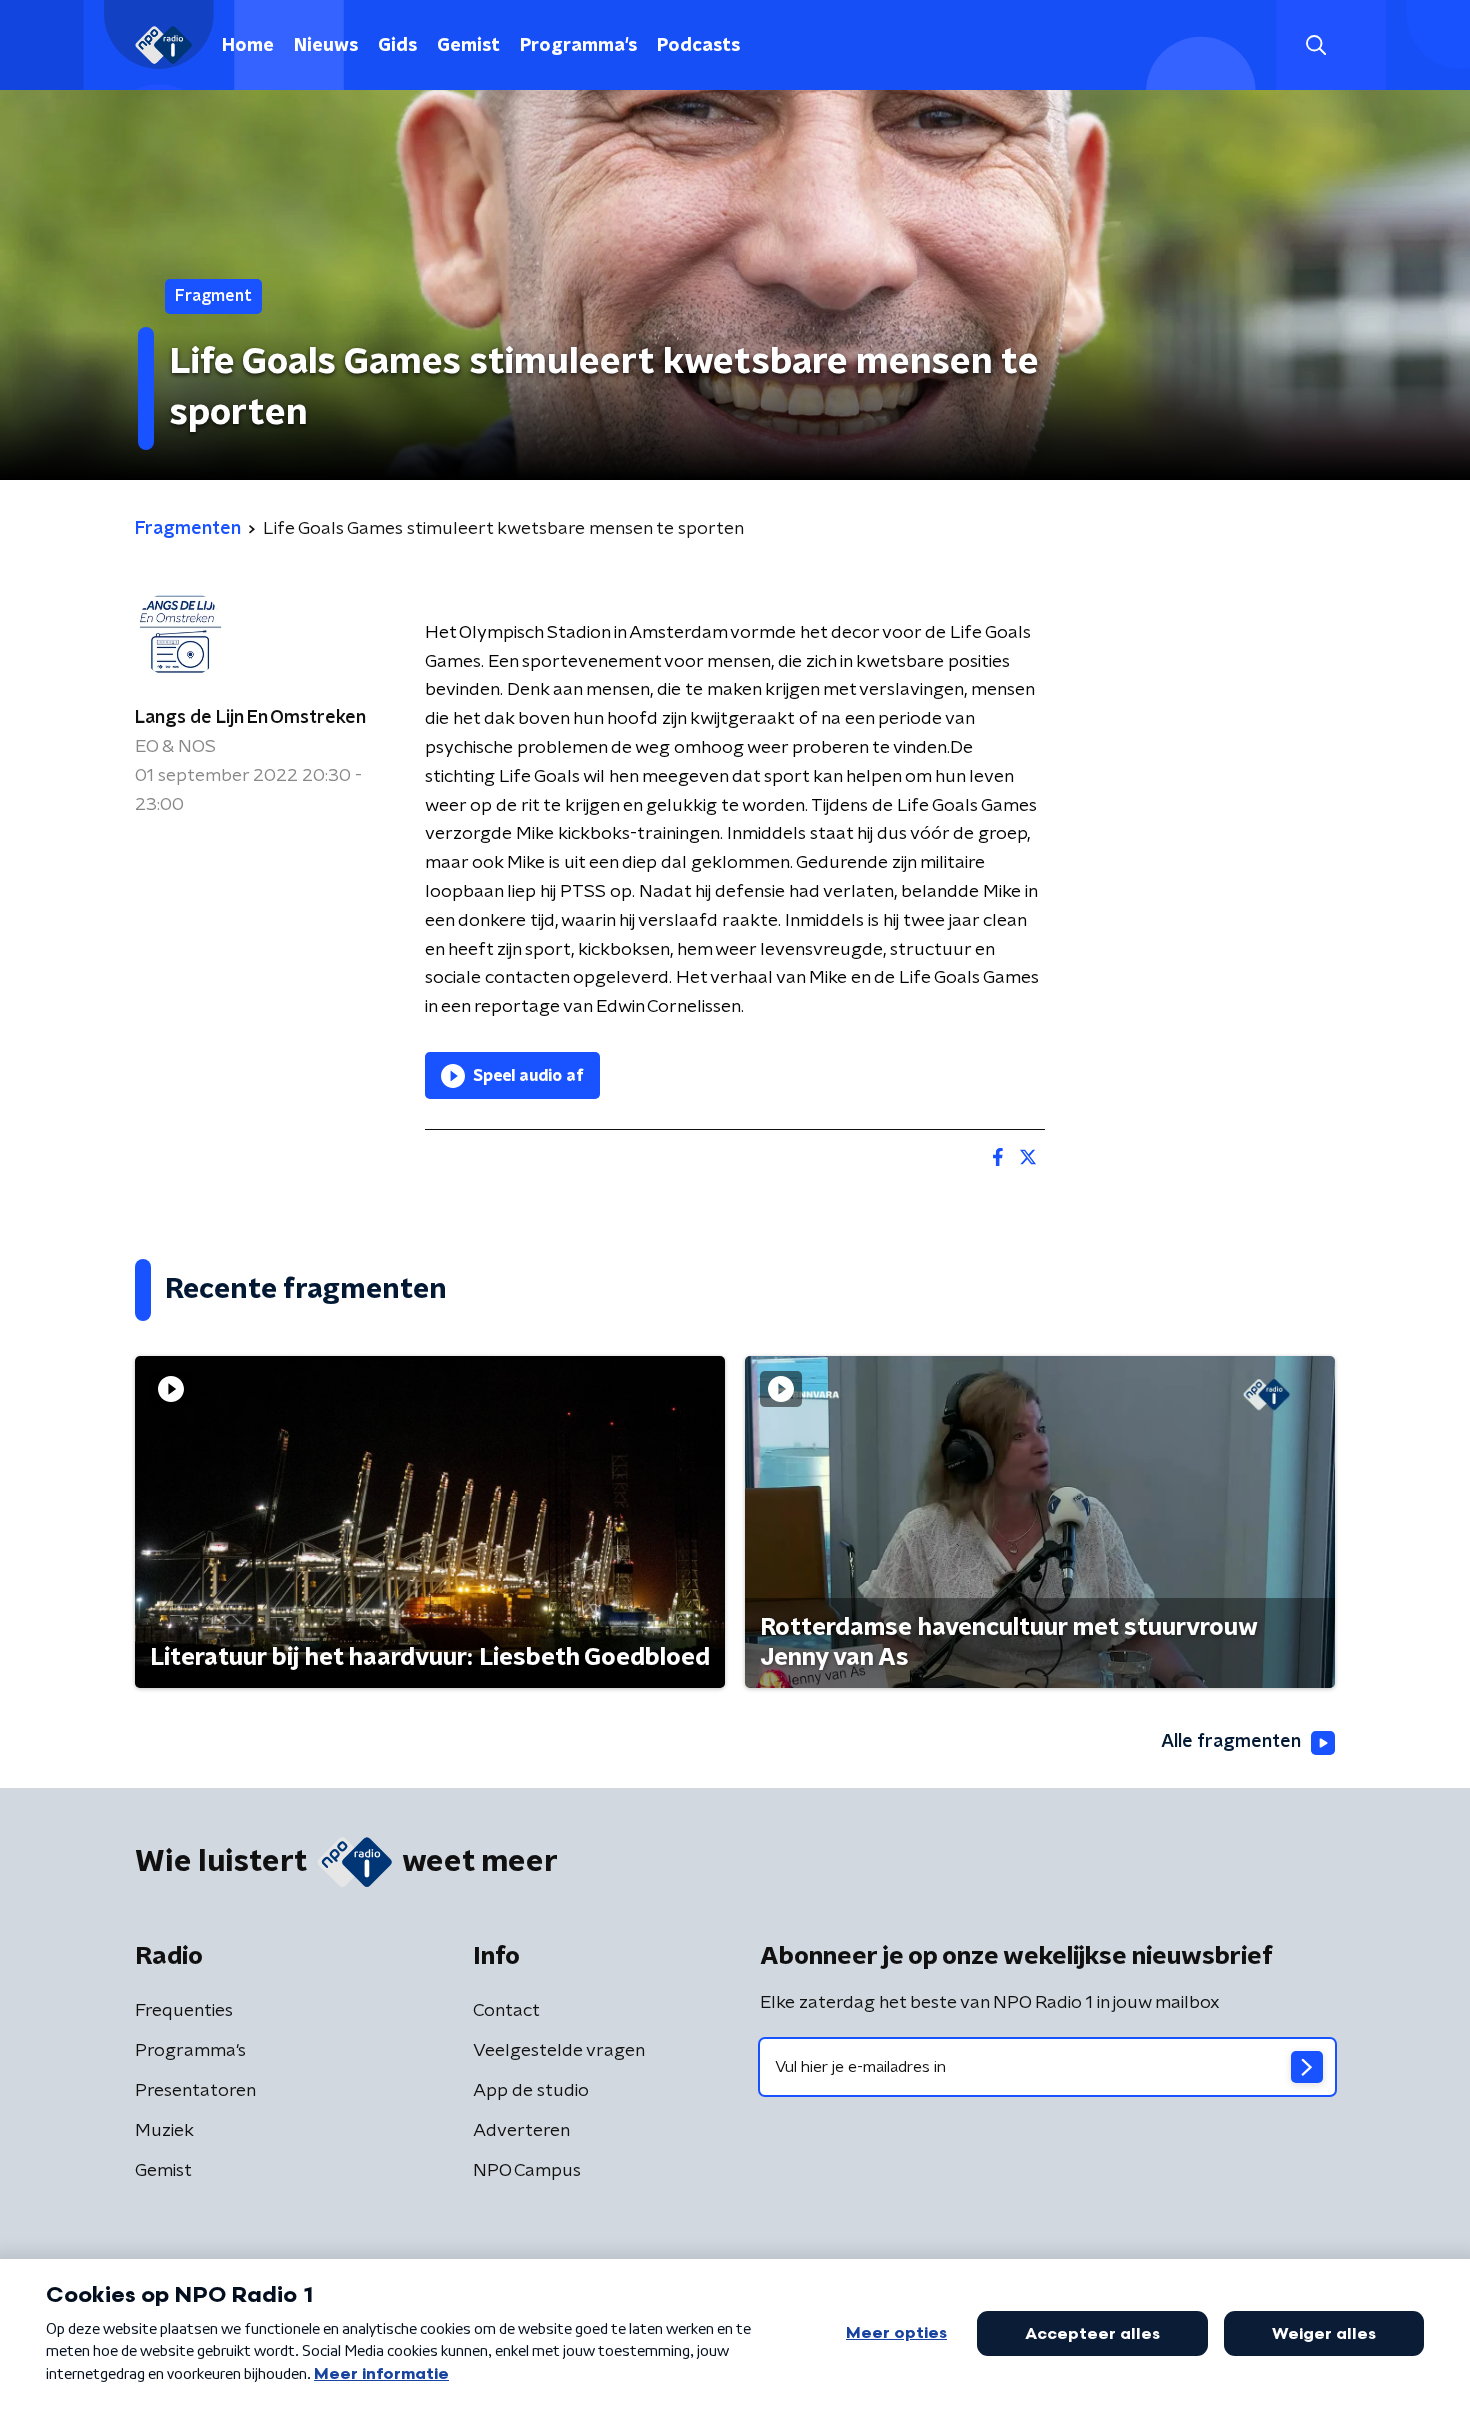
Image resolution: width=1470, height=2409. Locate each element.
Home (248, 46)
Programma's (578, 46)
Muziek (164, 2131)
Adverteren (521, 2131)
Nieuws (326, 46)
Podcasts (698, 46)
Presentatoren (195, 2091)
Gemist (468, 46)
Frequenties (184, 2011)
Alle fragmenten (1231, 1742)
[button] (1315, 45)
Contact (506, 2011)
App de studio (531, 2091)
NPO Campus (527, 2171)
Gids (397, 46)
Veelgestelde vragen (559, 2051)
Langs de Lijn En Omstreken (250, 718)
